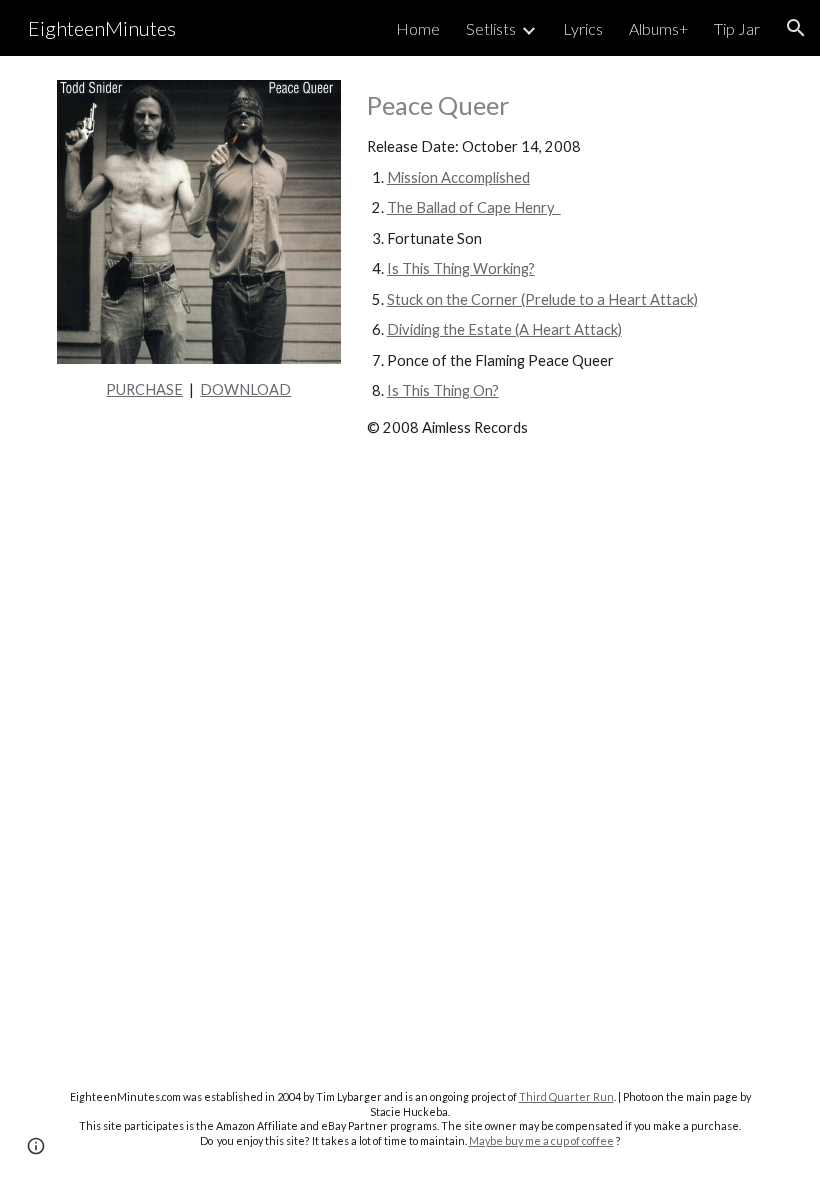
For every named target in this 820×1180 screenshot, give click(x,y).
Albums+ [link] (658, 28)
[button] (796, 28)
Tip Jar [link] (737, 28)
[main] (199, 390)
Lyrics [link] (583, 28)
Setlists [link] (491, 28)
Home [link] (418, 28)
